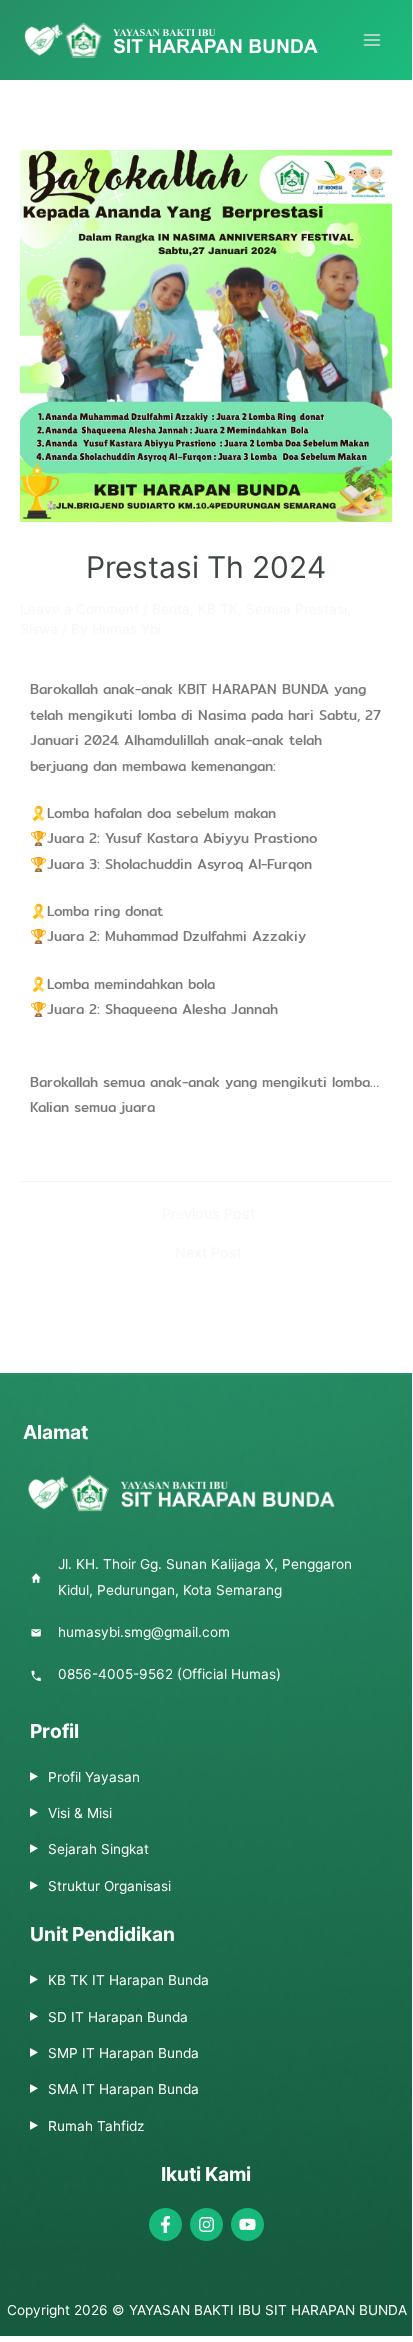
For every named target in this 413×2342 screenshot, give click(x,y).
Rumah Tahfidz (96, 2126)
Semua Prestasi (296, 609)
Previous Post (208, 1214)
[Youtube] (247, 2224)
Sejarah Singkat (98, 1849)
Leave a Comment (79, 609)
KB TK (218, 609)
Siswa (39, 629)
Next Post (208, 1253)
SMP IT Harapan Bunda (123, 2053)
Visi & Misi (80, 1813)
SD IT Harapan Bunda (118, 2017)
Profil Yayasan (94, 1777)
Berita (171, 609)
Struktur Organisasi (109, 1886)
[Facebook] (165, 2224)
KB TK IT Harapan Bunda (128, 1980)
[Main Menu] (372, 40)
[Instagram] (206, 2224)
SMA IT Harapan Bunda (123, 2089)
